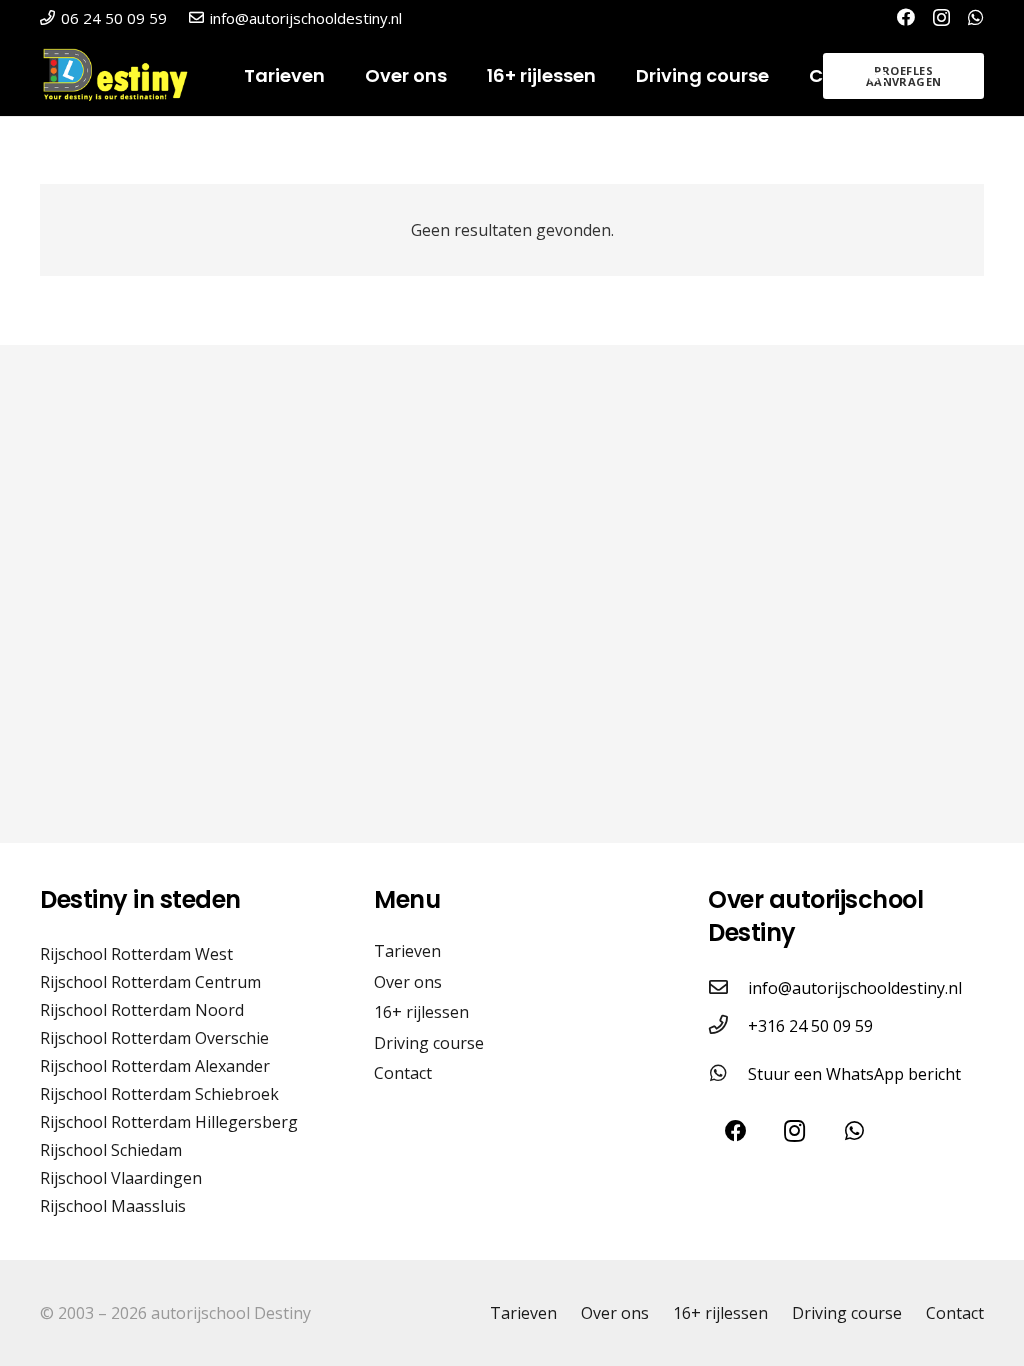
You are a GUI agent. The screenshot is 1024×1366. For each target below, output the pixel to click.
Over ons (408, 982)
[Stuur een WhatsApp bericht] (728, 1074)
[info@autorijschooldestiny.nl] (728, 988)
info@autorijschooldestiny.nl (855, 988)
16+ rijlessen (421, 1012)
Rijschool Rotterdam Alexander (155, 1066)
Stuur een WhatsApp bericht (854, 1074)
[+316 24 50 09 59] (728, 1026)
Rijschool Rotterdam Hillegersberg (169, 1122)
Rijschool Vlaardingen (121, 1178)
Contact (403, 1073)
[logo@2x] (122, 76)
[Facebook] (906, 17)
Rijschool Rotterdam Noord (142, 1010)
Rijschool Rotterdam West (136, 954)
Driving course (429, 1043)
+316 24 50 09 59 (810, 1026)
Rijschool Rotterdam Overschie (154, 1038)
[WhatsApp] (976, 17)
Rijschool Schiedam (111, 1150)
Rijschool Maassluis (113, 1206)
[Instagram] (941, 18)
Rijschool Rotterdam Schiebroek (159, 1094)
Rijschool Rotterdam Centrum (150, 982)
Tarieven (407, 951)
